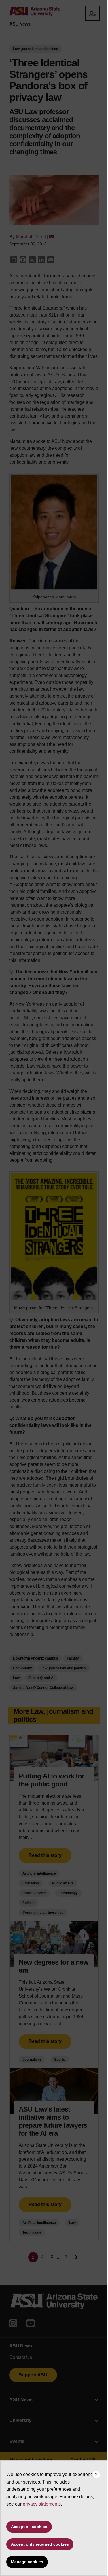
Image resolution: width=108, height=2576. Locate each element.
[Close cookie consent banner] (96, 2475)
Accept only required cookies (40, 2544)
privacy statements (42, 2504)
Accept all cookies (29, 2527)
